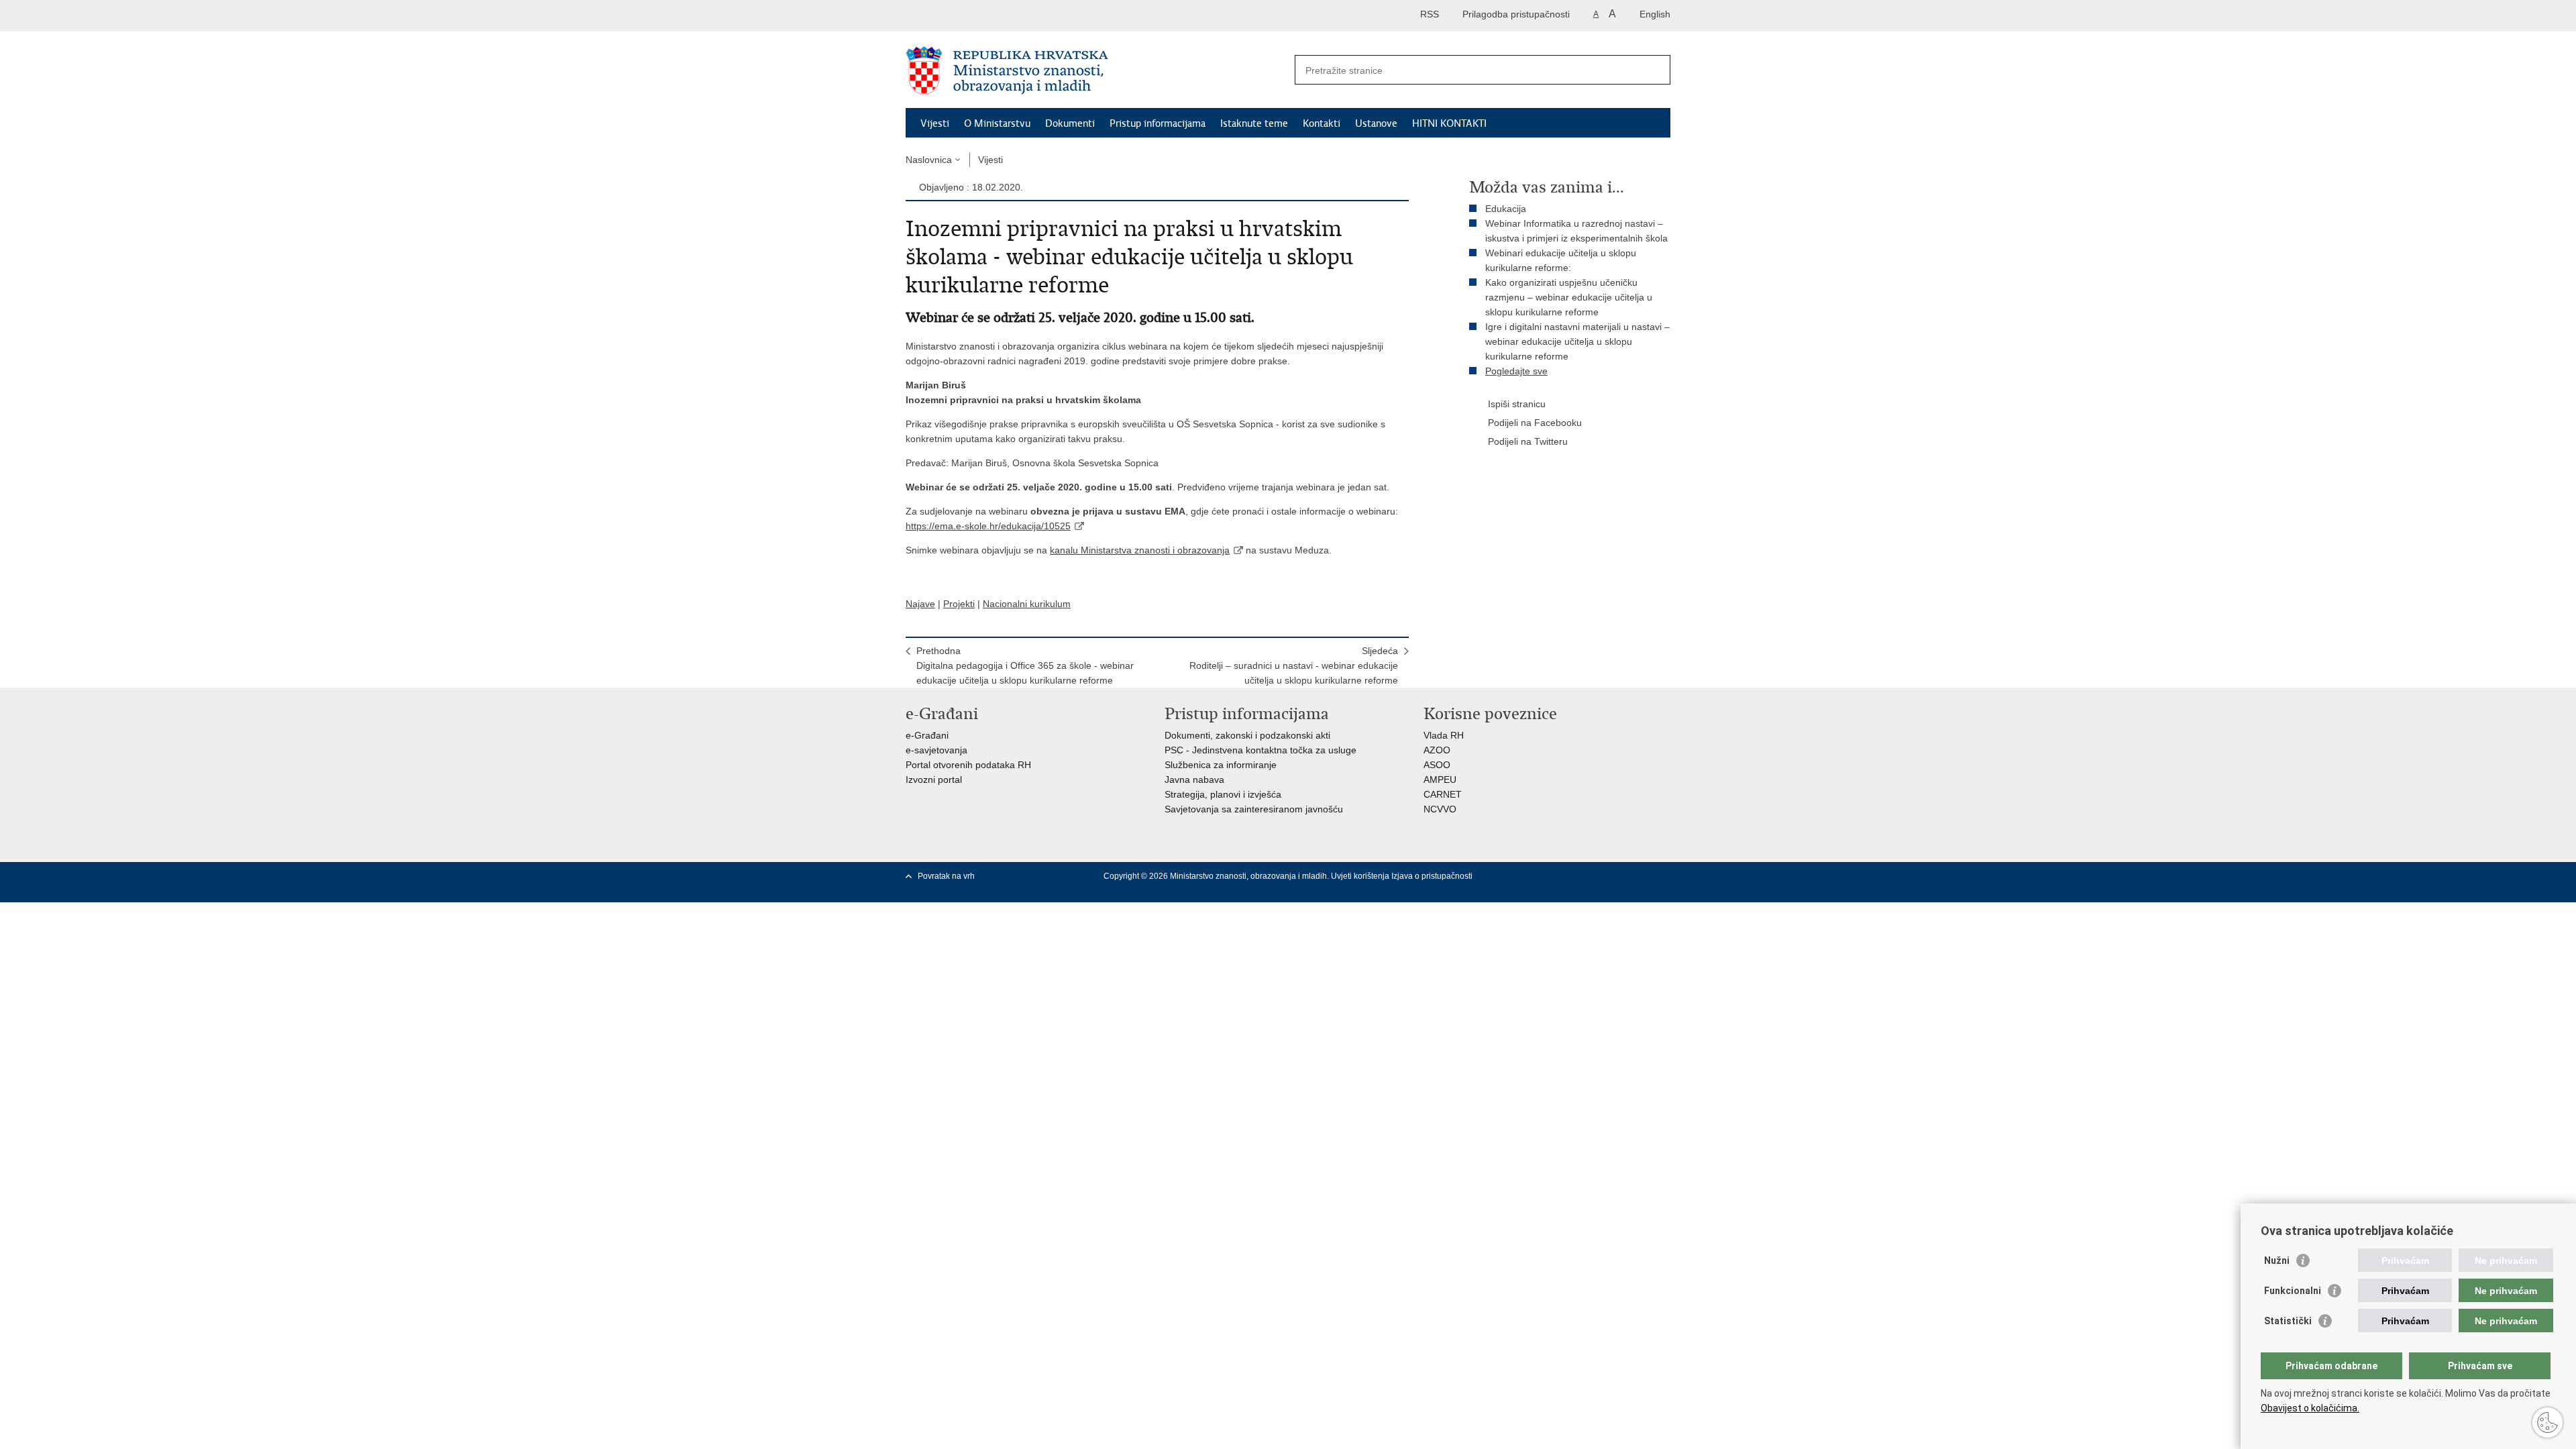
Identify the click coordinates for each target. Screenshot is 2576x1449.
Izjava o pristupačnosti (1432, 876)
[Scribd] (1638, 876)
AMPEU (1440, 780)
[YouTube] (1595, 876)
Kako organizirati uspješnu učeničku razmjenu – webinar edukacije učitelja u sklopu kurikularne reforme (1569, 297)
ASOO (1437, 765)
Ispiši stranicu (1517, 404)
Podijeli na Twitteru (1528, 441)
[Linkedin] (1552, 888)
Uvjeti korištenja (1361, 876)
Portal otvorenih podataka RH (968, 765)
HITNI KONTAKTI (1449, 123)
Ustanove (1376, 123)
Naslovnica (929, 160)
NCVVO (1440, 809)
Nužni (2277, 1260)
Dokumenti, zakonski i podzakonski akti (1247, 735)
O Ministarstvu (997, 123)
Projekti (959, 604)
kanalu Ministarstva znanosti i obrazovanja (1140, 550)
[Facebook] (1552, 876)
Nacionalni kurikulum (1027, 604)
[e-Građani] (963, 16)
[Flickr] (1616, 876)
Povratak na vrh (946, 876)
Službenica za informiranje (1221, 765)
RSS (1430, 14)
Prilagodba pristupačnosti (1516, 14)
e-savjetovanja (936, 750)
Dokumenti (1070, 123)
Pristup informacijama (1158, 123)
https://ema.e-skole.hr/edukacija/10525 (988, 526)
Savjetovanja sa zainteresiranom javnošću (1254, 809)
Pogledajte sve (1516, 371)
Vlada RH (1444, 735)
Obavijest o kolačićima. (2310, 1408)
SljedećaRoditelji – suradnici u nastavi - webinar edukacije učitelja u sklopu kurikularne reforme (1294, 665)
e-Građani (927, 735)
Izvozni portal (934, 780)
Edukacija (1506, 209)
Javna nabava (1194, 780)
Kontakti (1322, 123)
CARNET (1443, 794)
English (1655, 14)
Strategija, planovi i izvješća (1223, 794)
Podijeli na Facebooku (1535, 423)
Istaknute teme (1254, 123)
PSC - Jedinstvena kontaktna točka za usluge (1260, 750)
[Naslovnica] (1097, 70)
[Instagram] (1659, 876)
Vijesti (935, 123)
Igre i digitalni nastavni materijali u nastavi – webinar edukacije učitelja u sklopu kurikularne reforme (1577, 341)
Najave (920, 604)
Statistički (2288, 1321)
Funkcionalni (2293, 1291)
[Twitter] (1573, 876)
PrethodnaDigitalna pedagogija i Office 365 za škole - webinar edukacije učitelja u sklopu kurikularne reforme (1025, 665)
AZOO (1437, 750)
